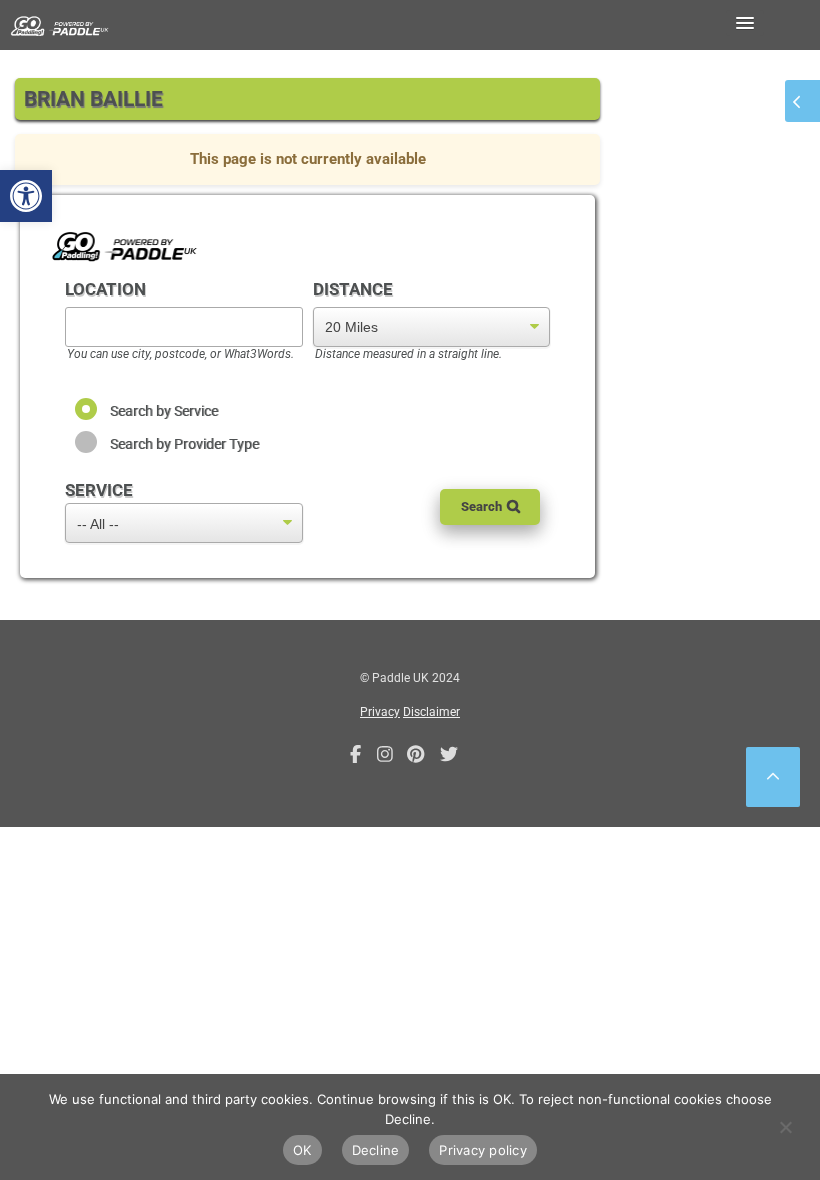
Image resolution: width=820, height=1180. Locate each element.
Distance (353, 289)
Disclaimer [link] (431, 712)
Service (99, 490)
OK (302, 1150)
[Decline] (785, 1127)
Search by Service (164, 411)
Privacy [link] (380, 712)
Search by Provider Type (184, 444)
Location (105, 289)
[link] (26, 196)
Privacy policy (483, 1150)
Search (481, 506)
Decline (376, 1150)
